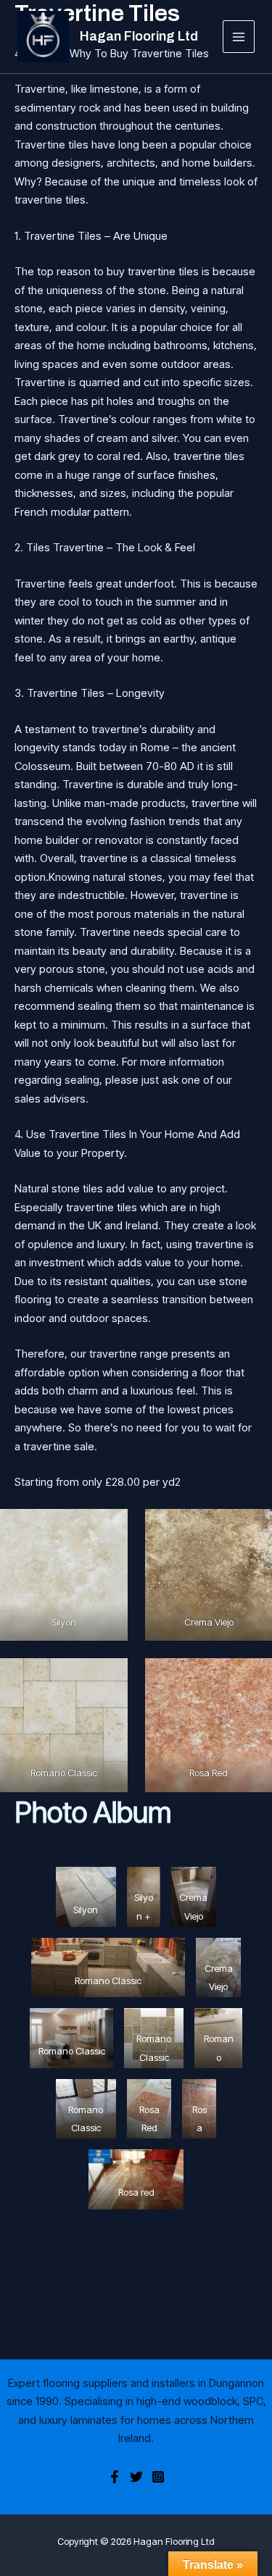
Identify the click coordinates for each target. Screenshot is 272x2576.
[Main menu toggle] (239, 37)
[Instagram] (158, 2477)
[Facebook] (115, 2477)
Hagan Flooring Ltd (139, 36)
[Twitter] (136, 2477)
